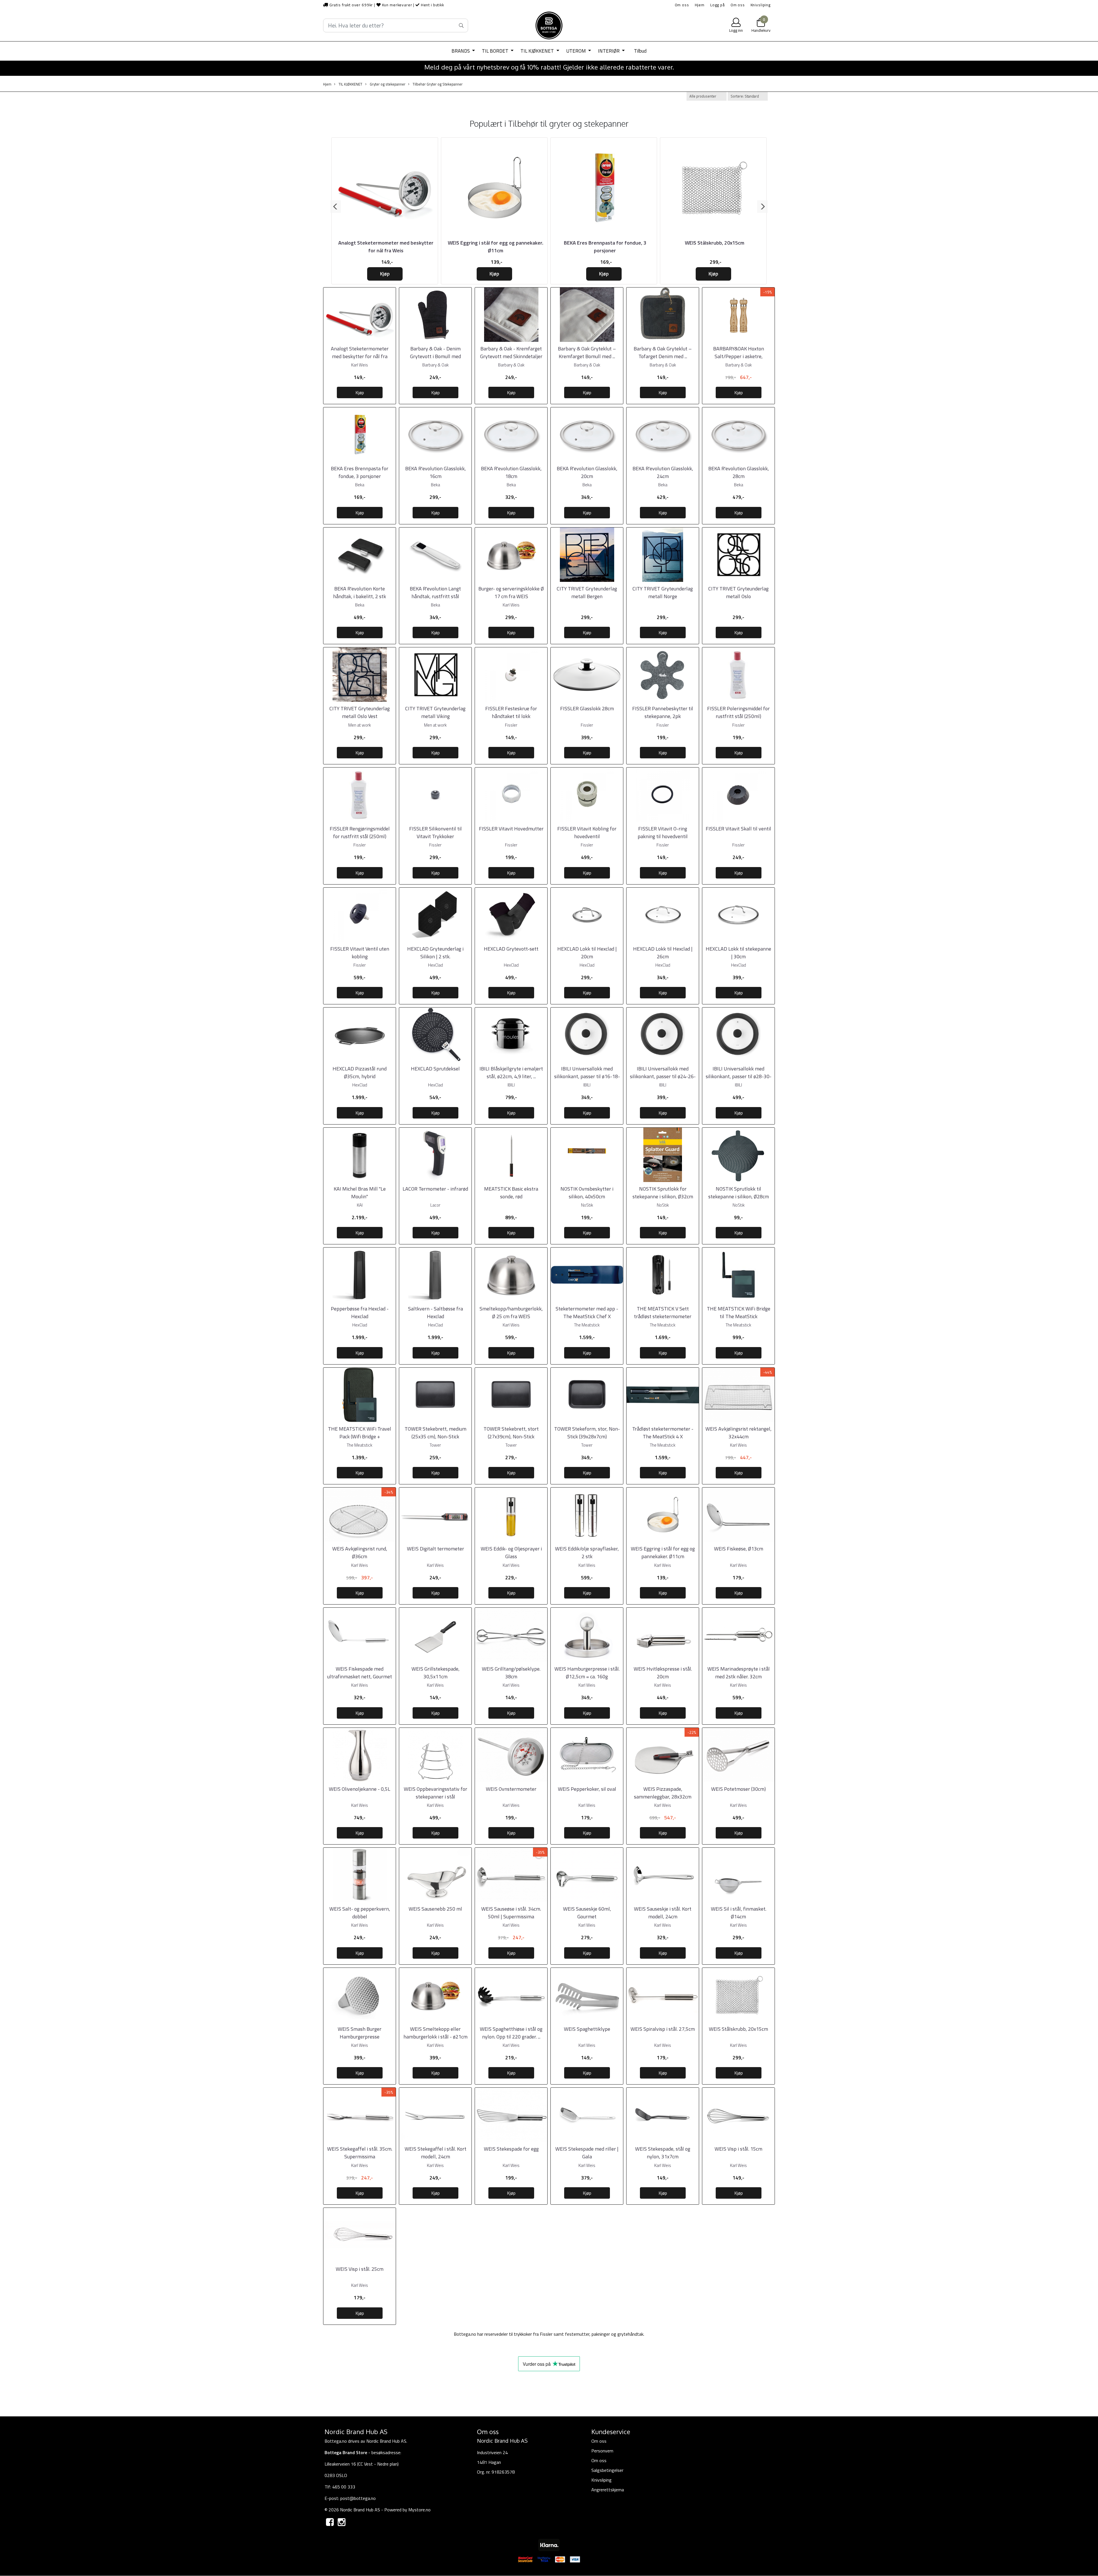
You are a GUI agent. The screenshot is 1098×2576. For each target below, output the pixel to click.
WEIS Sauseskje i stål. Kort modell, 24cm (663, 1913)
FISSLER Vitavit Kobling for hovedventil (587, 832)
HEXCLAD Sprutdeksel (435, 1069)
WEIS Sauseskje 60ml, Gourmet (587, 1913)
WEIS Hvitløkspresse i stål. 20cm (663, 1673)
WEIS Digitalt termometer (435, 1549)
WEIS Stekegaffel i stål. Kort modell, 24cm (435, 2153)
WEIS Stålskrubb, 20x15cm (715, 243)
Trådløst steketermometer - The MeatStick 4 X (663, 1433)
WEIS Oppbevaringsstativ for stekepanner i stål (435, 1793)
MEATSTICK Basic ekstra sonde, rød (511, 1193)
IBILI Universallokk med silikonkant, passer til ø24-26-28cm (663, 1076)
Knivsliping (761, 5)
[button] (336, 207)
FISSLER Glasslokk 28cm (587, 708)
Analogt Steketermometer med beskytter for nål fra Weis (386, 247)
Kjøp (385, 274)
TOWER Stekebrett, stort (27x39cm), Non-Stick (511, 1433)
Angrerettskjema (608, 2490)
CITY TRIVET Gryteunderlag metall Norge (663, 592)
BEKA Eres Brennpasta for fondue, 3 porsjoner (605, 247)
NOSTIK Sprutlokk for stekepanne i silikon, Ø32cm (663, 1193)
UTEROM (577, 51)
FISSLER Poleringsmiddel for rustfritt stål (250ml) (738, 712)
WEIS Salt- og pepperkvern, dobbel (360, 1913)
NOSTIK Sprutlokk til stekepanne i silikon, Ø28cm (739, 1193)
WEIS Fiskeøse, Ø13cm (739, 1549)
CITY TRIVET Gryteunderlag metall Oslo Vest (360, 712)
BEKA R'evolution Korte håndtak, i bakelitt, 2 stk (360, 592)
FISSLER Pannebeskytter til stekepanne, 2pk (663, 712)
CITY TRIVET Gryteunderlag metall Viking (435, 712)
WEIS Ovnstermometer (511, 1789)
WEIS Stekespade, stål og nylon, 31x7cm (663, 2153)
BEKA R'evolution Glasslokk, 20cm (587, 472)
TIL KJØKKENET (538, 51)
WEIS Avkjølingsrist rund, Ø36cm (360, 1552)
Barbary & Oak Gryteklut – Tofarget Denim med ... (663, 352)
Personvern (602, 2451)
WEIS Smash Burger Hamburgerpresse (360, 2033)
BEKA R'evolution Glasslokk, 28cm (739, 472)
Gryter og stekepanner (387, 84)
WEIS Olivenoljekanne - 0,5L (360, 1789)
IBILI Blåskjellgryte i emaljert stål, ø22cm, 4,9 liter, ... (511, 1072)
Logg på (718, 5)
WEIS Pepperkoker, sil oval (587, 1789)
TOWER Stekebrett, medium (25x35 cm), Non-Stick (435, 1433)
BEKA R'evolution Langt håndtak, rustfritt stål (435, 592)
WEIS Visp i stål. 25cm (360, 2269)
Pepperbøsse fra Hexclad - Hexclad (360, 1312)
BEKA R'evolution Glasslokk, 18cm (511, 472)
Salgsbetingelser (607, 2470)
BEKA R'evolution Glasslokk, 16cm (435, 472)
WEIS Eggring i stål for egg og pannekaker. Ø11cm (496, 247)
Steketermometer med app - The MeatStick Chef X (587, 1312)
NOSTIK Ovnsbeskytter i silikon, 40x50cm (587, 1193)
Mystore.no (419, 2510)
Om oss (682, 5)
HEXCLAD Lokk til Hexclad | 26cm (663, 953)
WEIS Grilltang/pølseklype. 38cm (511, 1673)
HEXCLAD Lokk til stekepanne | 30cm (738, 953)
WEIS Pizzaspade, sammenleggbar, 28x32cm (663, 1793)
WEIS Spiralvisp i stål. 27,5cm (663, 2029)
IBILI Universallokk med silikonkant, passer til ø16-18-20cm (587, 1076)
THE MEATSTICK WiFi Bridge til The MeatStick (739, 1312)
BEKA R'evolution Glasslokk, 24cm (663, 472)
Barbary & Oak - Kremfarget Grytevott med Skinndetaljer (511, 352)
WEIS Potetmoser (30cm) (738, 1789)
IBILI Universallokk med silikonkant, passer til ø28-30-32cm (739, 1076)
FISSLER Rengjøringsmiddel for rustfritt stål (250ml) (360, 832)
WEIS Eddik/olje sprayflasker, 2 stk (587, 1552)
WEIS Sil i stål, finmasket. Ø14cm (739, 1913)
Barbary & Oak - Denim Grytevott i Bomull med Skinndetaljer (435, 356)
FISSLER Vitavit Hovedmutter (511, 829)
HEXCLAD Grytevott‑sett (511, 949)
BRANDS (461, 51)
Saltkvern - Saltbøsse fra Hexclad (435, 1312)
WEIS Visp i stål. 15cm (738, 2149)
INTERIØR (609, 51)
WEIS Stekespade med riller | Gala (587, 2153)
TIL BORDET (496, 51)
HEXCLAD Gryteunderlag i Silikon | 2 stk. (435, 953)
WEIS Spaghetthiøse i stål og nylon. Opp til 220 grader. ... (511, 2033)
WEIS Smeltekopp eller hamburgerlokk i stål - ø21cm (435, 2033)
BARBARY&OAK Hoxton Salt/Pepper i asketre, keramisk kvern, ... (739, 356)
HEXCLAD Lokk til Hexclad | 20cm (587, 953)
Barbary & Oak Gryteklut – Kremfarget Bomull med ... (587, 352)
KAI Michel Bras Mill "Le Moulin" (360, 1193)
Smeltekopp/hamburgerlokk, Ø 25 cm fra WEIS (511, 1312)
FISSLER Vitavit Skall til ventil (738, 829)
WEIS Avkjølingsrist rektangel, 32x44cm (738, 1433)
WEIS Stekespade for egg (511, 2149)
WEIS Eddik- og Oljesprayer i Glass (511, 1552)
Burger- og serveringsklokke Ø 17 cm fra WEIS (511, 592)
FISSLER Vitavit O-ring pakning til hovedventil (663, 832)
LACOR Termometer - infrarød (435, 1189)
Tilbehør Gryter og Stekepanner (437, 84)
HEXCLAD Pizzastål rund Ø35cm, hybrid (360, 1072)
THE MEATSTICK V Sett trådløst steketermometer (663, 1312)
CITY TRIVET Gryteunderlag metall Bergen (587, 592)
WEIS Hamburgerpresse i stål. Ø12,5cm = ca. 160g (587, 1673)
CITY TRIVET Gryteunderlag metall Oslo (738, 592)
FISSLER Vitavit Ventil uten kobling (360, 953)
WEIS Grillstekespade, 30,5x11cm (435, 1673)
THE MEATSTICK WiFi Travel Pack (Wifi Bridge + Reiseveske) (360, 1436)
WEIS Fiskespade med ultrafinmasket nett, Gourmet (360, 1673)
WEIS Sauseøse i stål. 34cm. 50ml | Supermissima (511, 1913)
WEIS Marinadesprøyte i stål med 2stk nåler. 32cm (739, 1673)
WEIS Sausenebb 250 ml (435, 1909)
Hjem (700, 5)
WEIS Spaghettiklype (587, 2029)
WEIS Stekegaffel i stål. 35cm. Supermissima (360, 2153)
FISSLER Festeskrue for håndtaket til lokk (511, 712)
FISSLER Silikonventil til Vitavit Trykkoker (435, 832)
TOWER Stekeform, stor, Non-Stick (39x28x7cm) (587, 1433)
